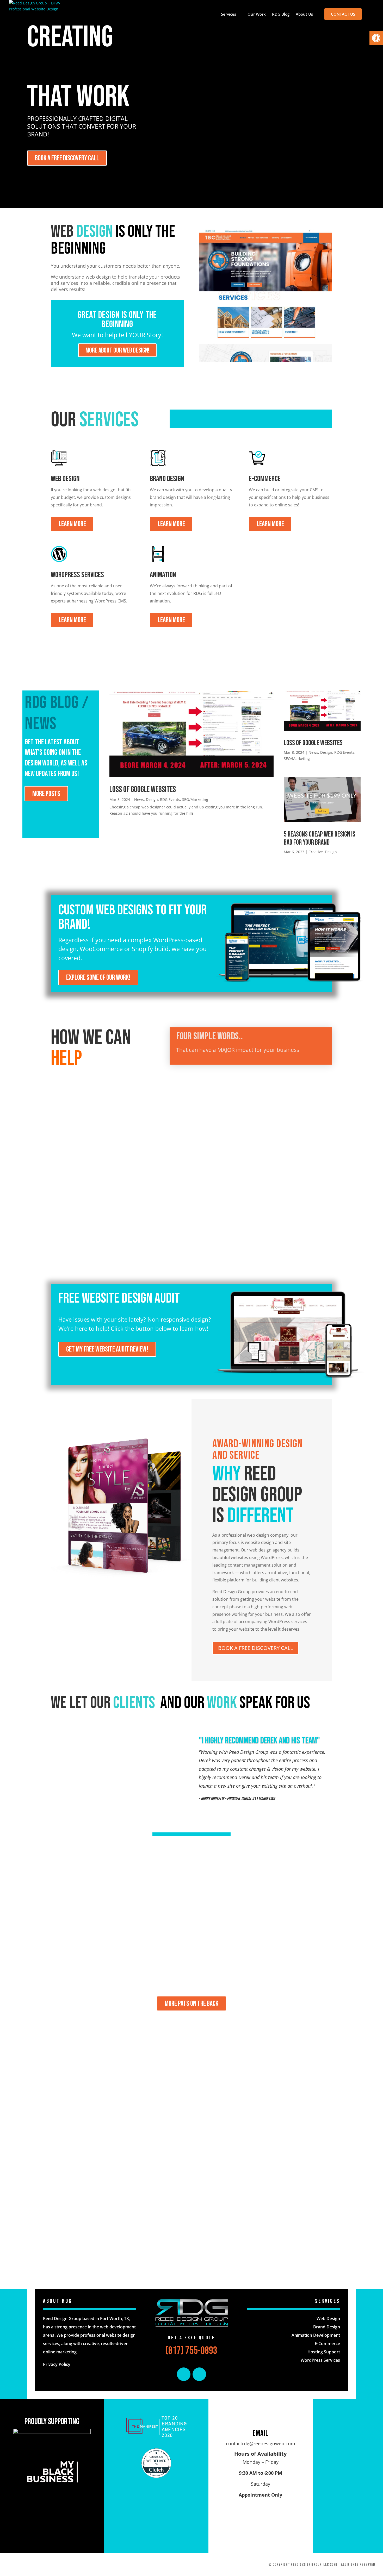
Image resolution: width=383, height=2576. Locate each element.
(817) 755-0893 (191, 2351)
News (139, 799)
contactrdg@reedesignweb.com (261, 2443)
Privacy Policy (57, 2364)
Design (152, 799)
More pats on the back (191, 2004)
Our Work (257, 14)
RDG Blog (281, 14)
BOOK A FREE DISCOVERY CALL (67, 158)
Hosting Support (324, 2352)
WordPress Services (320, 2360)
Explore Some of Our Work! (98, 978)
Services (228, 14)
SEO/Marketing (195, 799)
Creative (316, 852)
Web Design (328, 2319)
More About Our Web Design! (117, 351)
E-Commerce (327, 2343)
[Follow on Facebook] (184, 2374)
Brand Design (327, 2327)
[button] (376, 38)
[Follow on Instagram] (199, 2374)
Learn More (72, 524)
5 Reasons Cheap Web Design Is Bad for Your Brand (320, 838)
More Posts (46, 794)
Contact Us (343, 14)
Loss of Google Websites (143, 790)
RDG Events (170, 799)
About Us (304, 14)
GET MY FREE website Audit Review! (107, 1349)
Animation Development (316, 2335)
